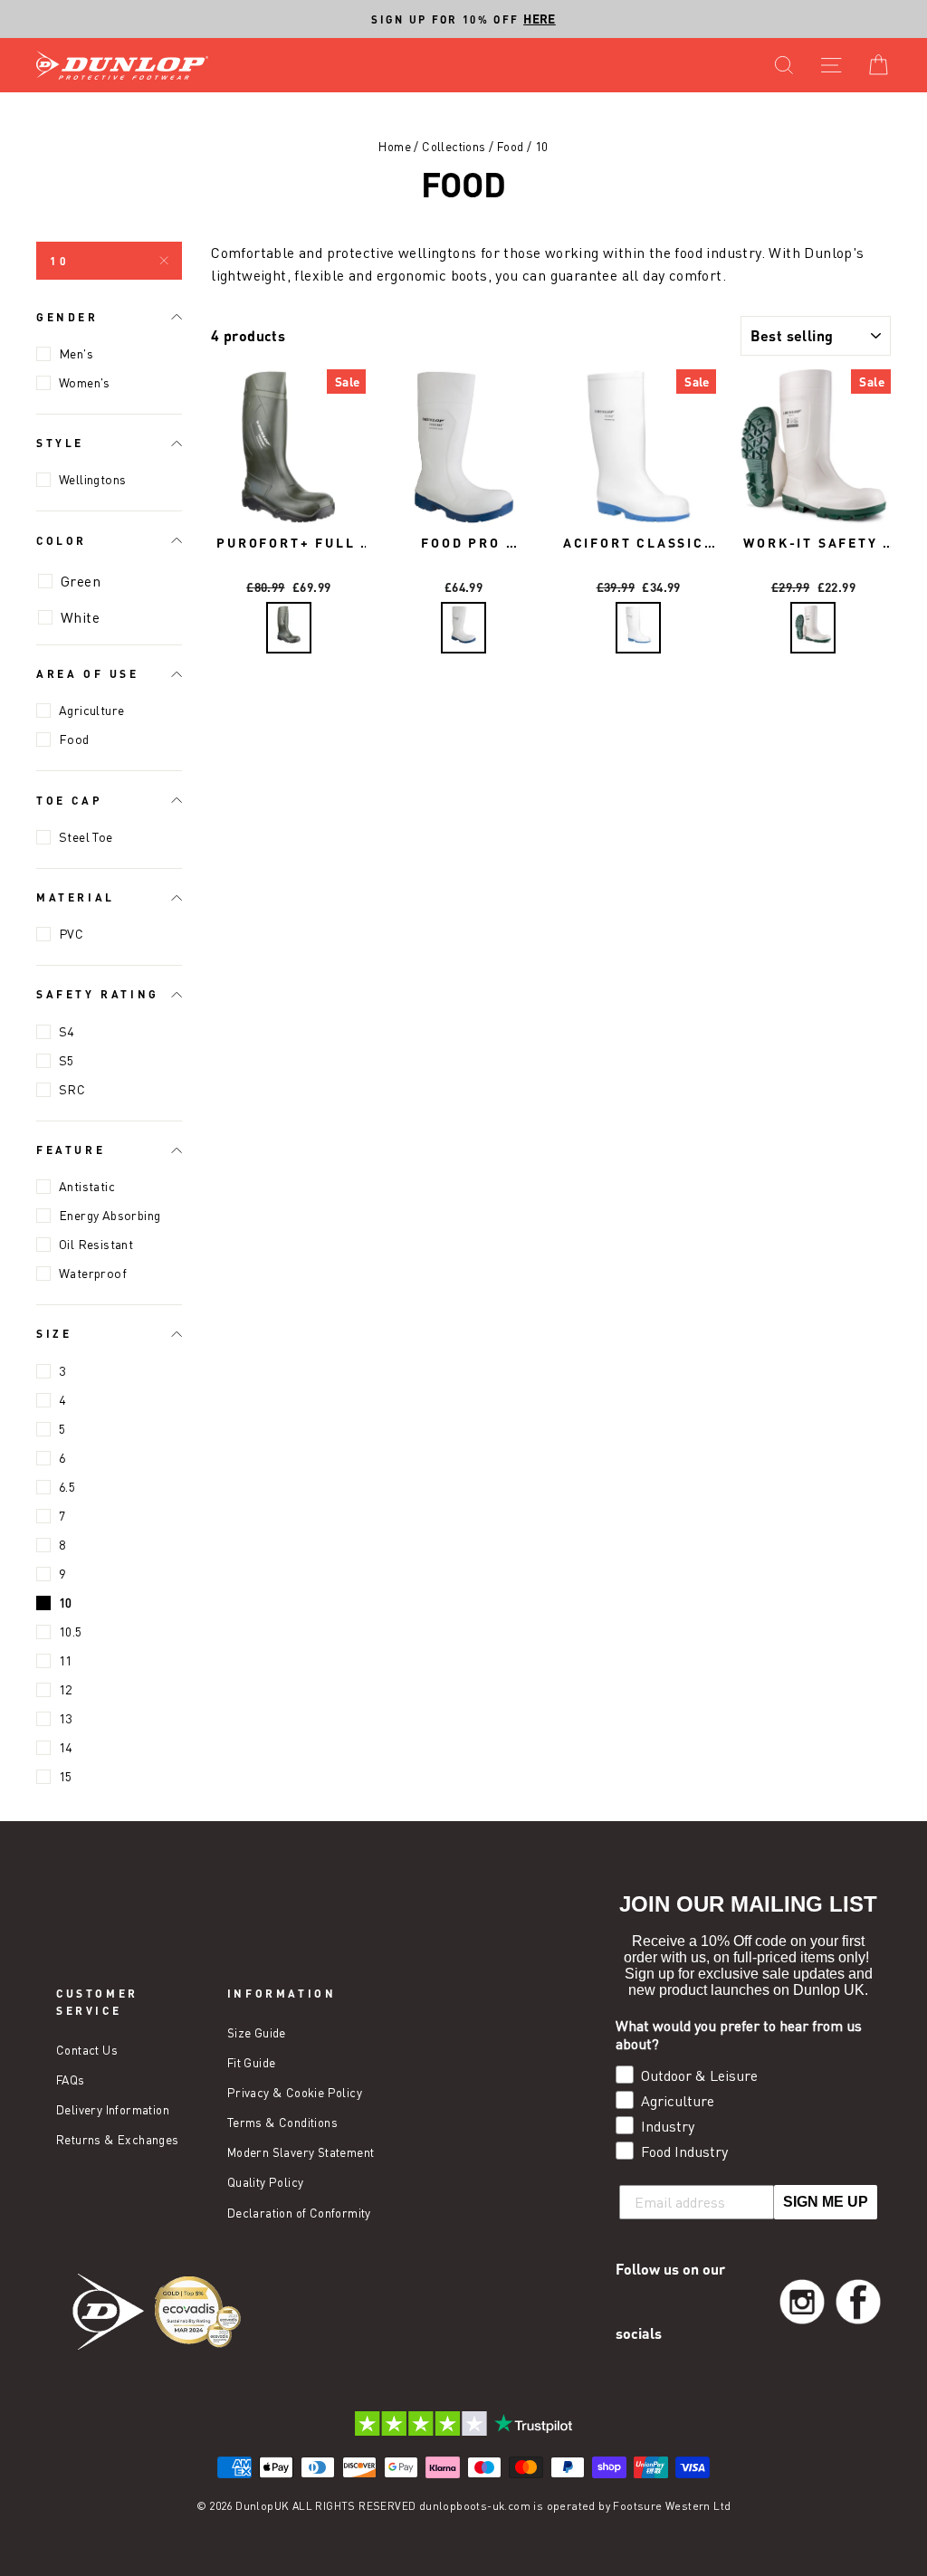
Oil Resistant (96, 1244)
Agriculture (91, 710)
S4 (67, 1031)
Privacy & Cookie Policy (295, 2093)
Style (60, 443)
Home (395, 147)
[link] (802, 2302)
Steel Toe (86, 837)
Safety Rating (98, 994)
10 (59, 261)
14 (66, 1747)
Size (54, 1333)
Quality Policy (266, 2182)
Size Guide (257, 2033)
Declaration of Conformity (299, 2213)
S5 (67, 1060)
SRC (72, 1089)
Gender (67, 317)
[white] (463, 628)
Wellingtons (92, 479)
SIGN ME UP (826, 2202)
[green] (289, 628)
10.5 (71, 1631)
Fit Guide (252, 2063)
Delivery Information (113, 2110)
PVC (71, 934)
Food (511, 147)
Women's (85, 382)
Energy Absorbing (110, 1215)
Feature (71, 1150)
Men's (76, 353)
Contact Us (87, 2050)
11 (66, 1660)
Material (76, 897)
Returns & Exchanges (118, 2140)
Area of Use (88, 673)
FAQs (71, 2080)
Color (62, 540)
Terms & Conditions (282, 2123)
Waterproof (93, 1273)
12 (66, 1689)
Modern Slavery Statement (301, 2152)
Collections (454, 147)
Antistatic (87, 1186)
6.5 (67, 1487)
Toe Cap (69, 800)
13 (66, 1718)
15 (66, 1776)
